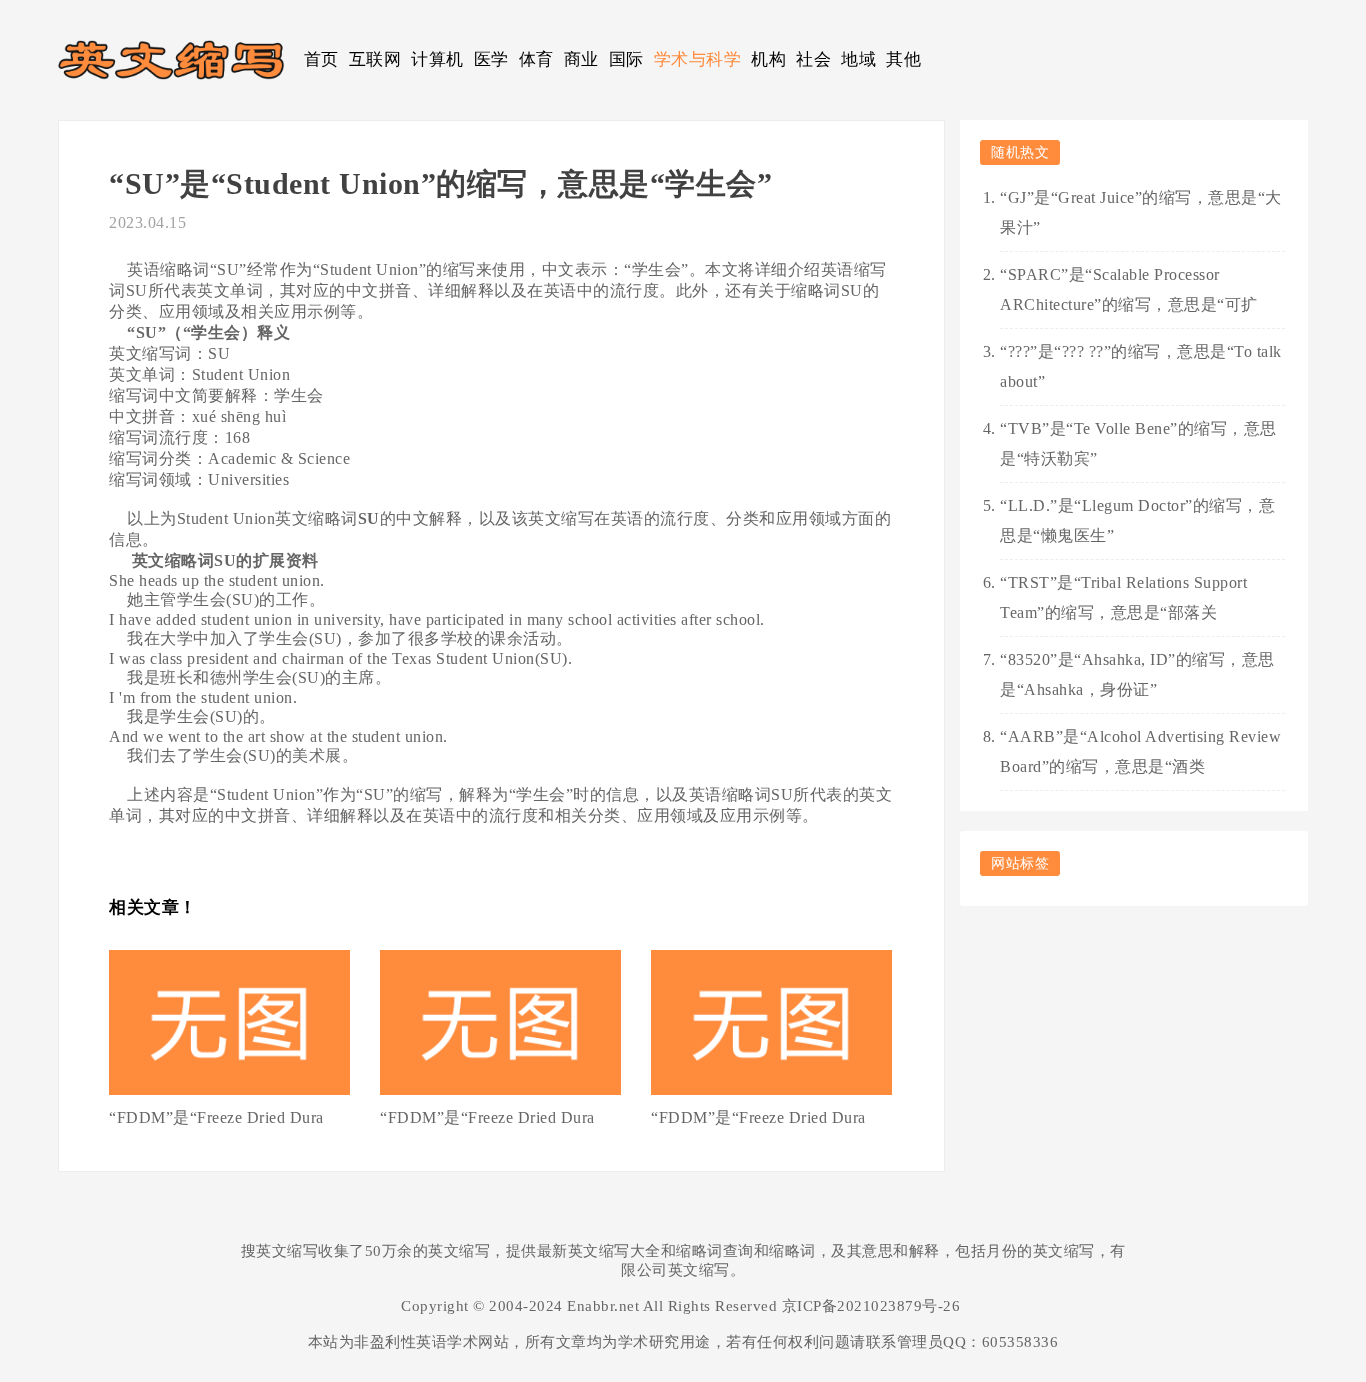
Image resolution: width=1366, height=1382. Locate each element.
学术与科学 (698, 59)
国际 (626, 59)
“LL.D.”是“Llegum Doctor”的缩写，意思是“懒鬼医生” (1137, 520)
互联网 (375, 59)
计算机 (437, 59)
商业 (581, 59)
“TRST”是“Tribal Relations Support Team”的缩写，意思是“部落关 (1123, 597)
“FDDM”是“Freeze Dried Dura (216, 1117)
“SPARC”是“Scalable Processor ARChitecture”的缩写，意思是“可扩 (1129, 289)
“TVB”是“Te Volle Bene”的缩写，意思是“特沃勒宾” (1138, 443)
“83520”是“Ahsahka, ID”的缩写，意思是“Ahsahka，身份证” (1137, 674)
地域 (858, 59)
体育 (536, 59)
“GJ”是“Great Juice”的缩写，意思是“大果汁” (1141, 212)
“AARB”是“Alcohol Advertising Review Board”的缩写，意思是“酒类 (1140, 751)
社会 (813, 59)
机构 (768, 59)
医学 (491, 59)
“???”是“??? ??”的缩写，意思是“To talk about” (1141, 366)
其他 (903, 59)
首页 (321, 59)
